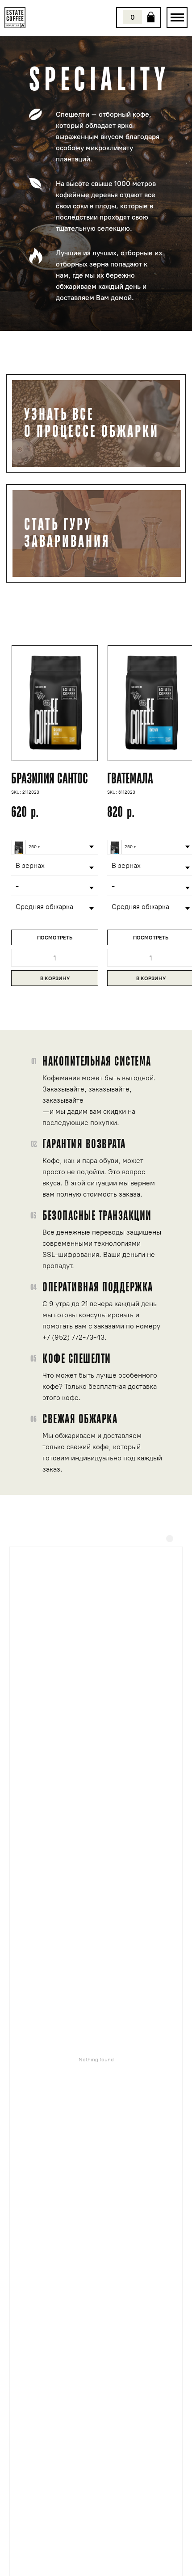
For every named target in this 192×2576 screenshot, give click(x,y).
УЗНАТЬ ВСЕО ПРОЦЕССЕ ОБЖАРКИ (92, 423)
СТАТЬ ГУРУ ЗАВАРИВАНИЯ (67, 533)
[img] (177, 18)
